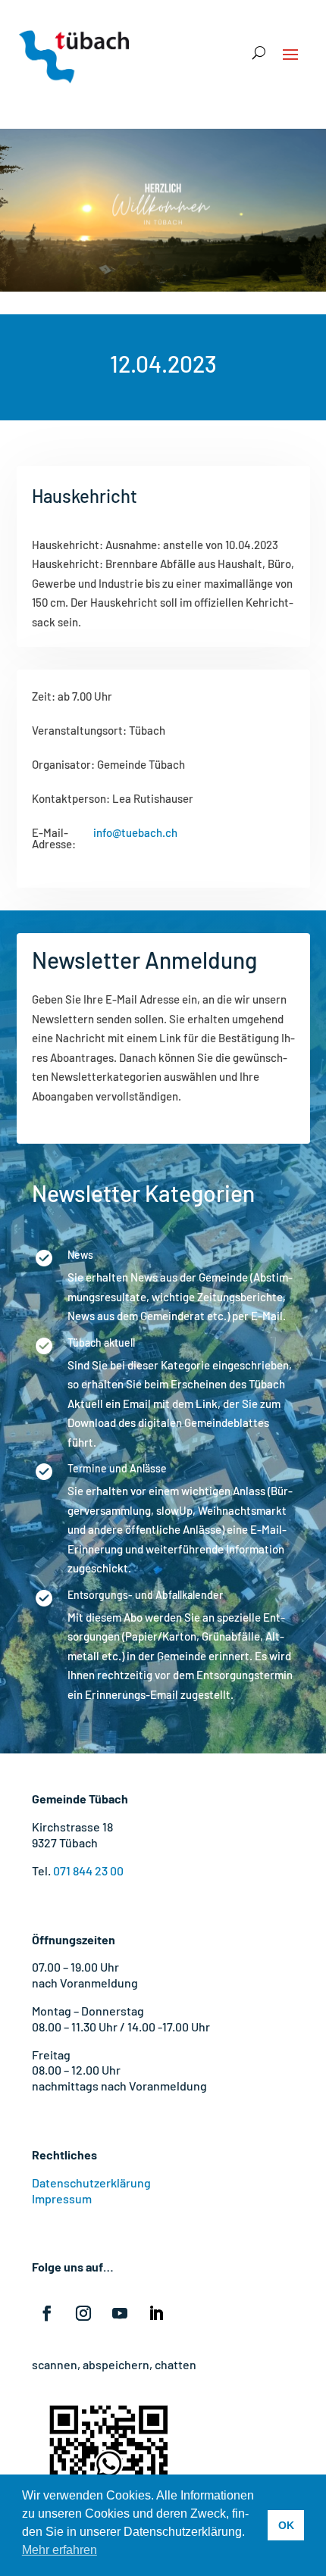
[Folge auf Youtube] (120, 2313)
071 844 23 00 (88, 1870)
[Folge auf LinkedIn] (156, 2313)
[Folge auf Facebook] (47, 2313)
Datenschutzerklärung (91, 2183)
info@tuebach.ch (135, 833)
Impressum (62, 2198)
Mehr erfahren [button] (60, 2550)
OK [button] (286, 2525)
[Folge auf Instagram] (83, 2313)
